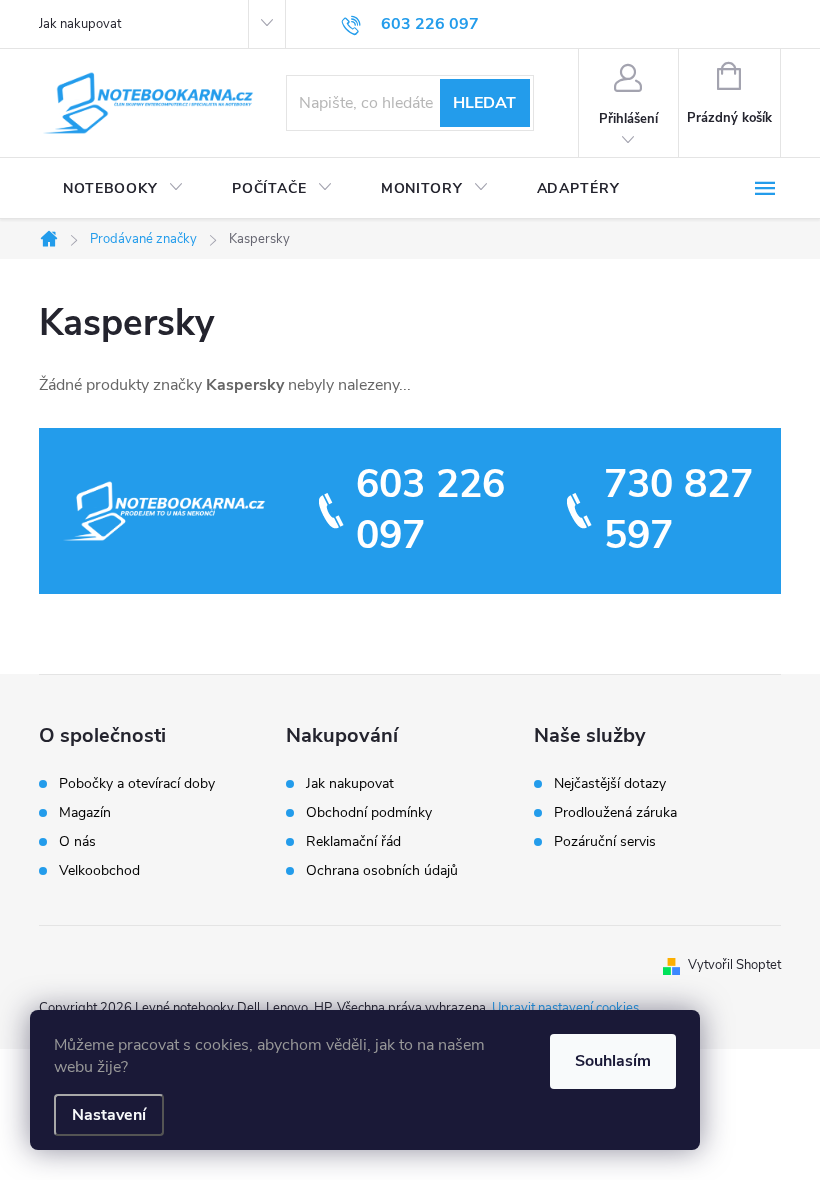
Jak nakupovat (80, 24)
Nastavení (109, 1115)
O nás (77, 842)
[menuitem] (123, 189)
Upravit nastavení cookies (565, 1008)
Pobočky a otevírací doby (137, 784)
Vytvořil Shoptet (734, 965)
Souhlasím (613, 1061)
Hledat (484, 103)
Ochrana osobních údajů (382, 870)
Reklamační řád (353, 841)
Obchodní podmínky (369, 812)
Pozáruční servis (605, 842)
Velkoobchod (99, 871)
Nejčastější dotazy (610, 784)
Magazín (85, 813)
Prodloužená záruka (615, 813)
